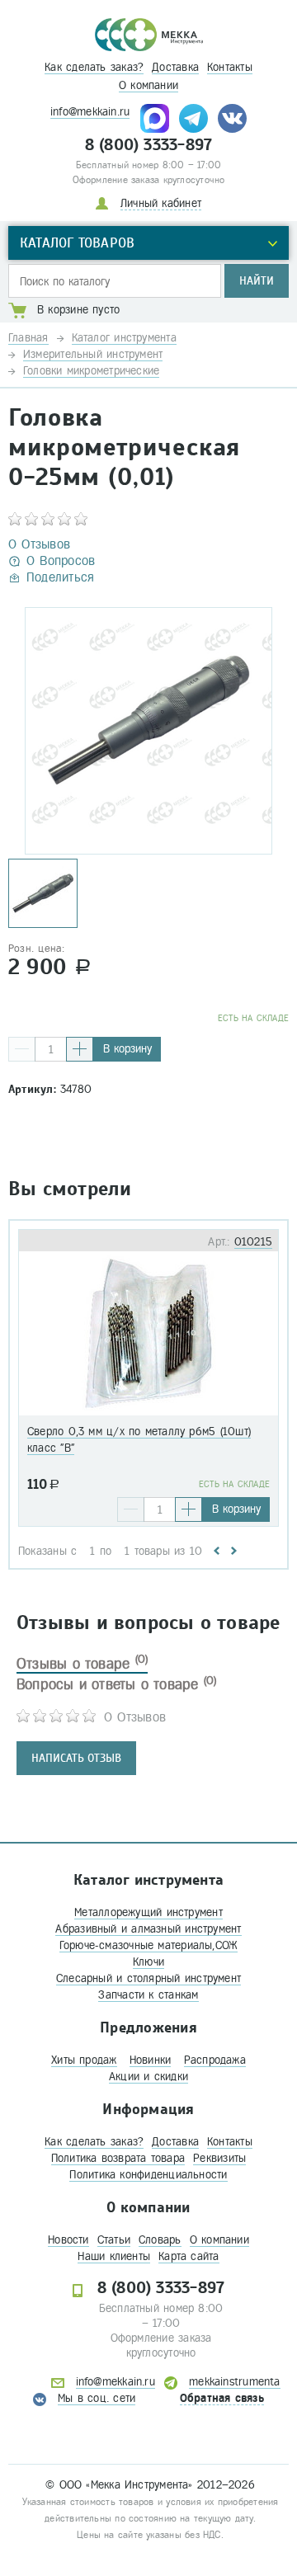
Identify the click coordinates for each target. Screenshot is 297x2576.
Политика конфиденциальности (148, 2175)
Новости (68, 2240)
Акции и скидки (148, 2077)
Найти (257, 281)
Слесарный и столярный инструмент (148, 1978)
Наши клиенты (114, 2256)
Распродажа (215, 2060)
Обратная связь (222, 2398)
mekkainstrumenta (235, 2382)
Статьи (114, 2240)
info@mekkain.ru (90, 112)
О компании (148, 85)
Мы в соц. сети (97, 2398)
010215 (253, 1242)
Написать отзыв (76, 1758)
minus (22, 1049)
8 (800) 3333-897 (149, 145)
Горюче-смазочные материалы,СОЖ (149, 1945)
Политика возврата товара (118, 2158)
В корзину (127, 1049)
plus (80, 1049)
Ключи (148, 1962)
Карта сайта (189, 2256)
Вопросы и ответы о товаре (117, 1684)
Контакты (230, 67)
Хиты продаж (84, 2060)
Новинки (151, 2060)
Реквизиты (219, 2158)
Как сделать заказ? (94, 67)
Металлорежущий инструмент (148, 1912)
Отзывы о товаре (82, 1664)
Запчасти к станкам (148, 1995)
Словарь (160, 2240)
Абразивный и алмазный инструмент (148, 1929)
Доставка (175, 67)
